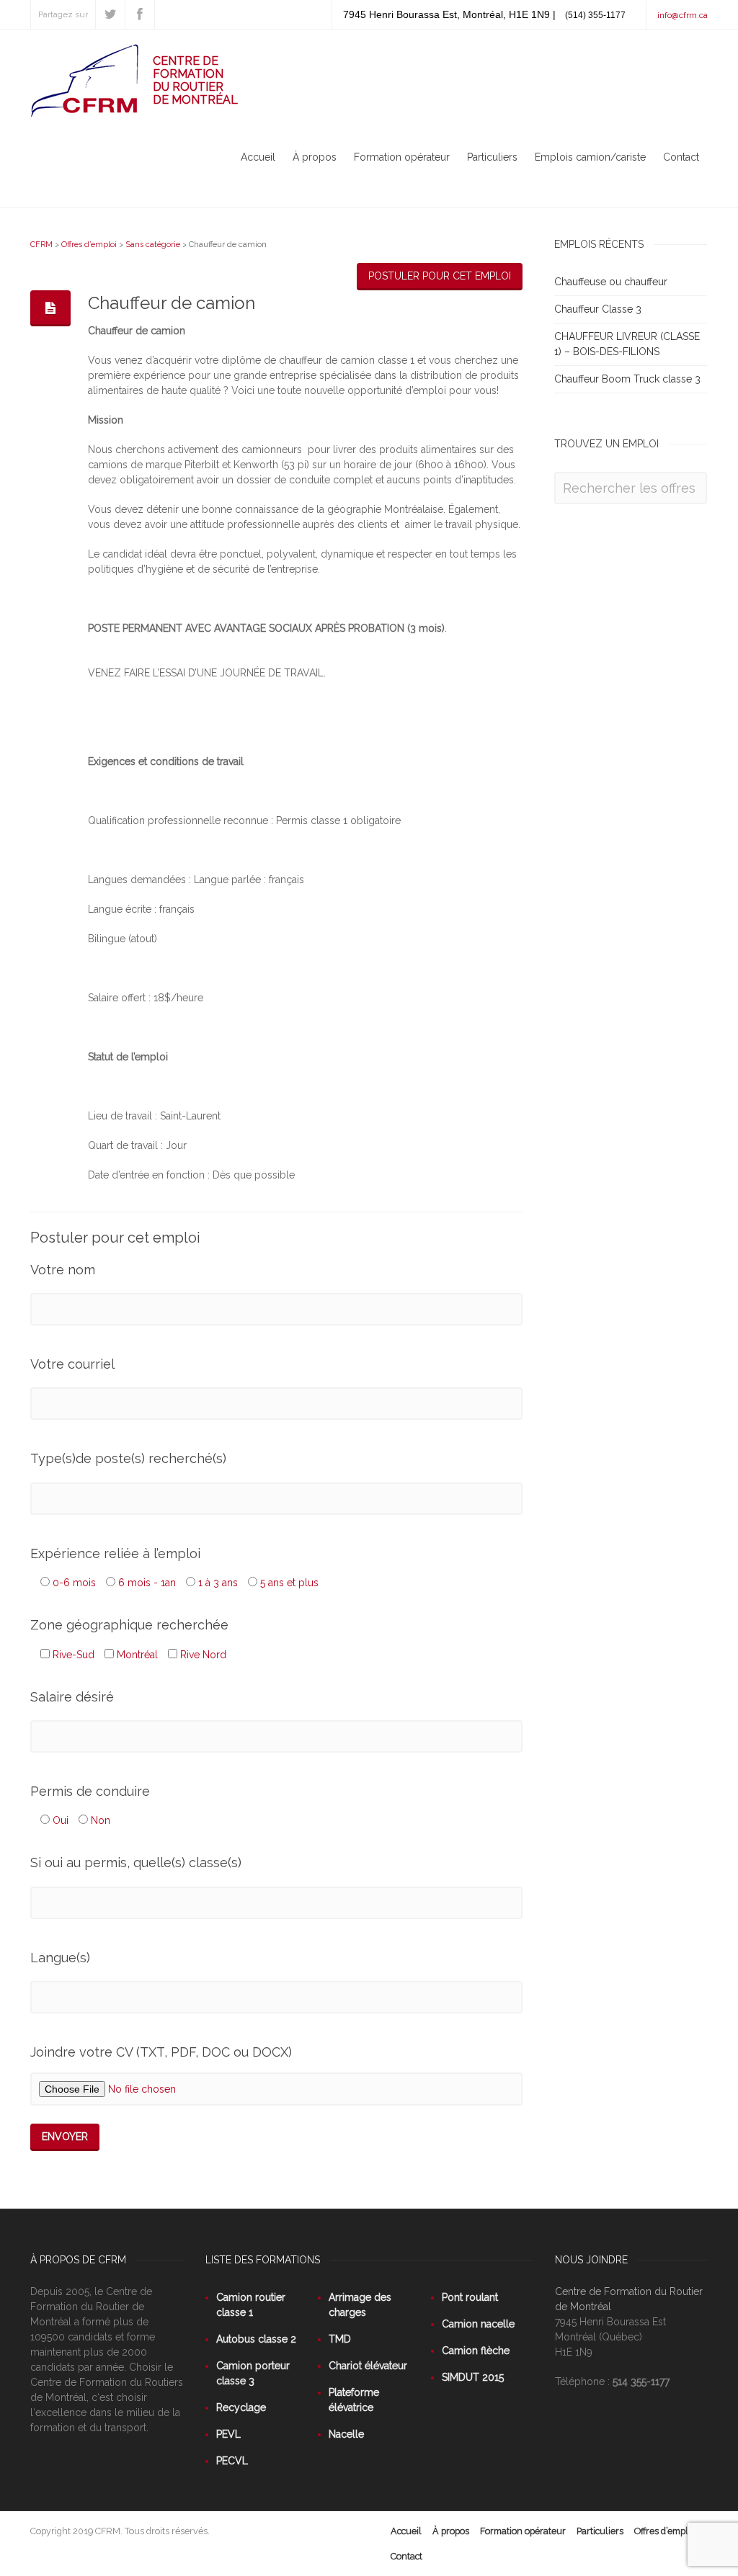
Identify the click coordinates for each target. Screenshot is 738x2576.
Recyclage (241, 2407)
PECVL (232, 2461)
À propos (315, 157)
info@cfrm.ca (683, 15)
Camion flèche (476, 2351)
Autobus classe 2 (256, 2339)
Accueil (258, 157)
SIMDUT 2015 (473, 2377)
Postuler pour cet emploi (440, 276)
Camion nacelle (478, 2324)
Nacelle (346, 2434)
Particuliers (492, 157)
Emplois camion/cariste (590, 157)
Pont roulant (470, 2297)
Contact (681, 157)
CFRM (41, 245)
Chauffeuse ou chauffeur (611, 282)
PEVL (228, 2434)
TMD (340, 2339)
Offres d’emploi (89, 245)
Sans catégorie (153, 245)
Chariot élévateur (368, 2366)
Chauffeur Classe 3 (598, 309)
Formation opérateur (402, 157)
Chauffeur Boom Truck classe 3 (627, 379)
